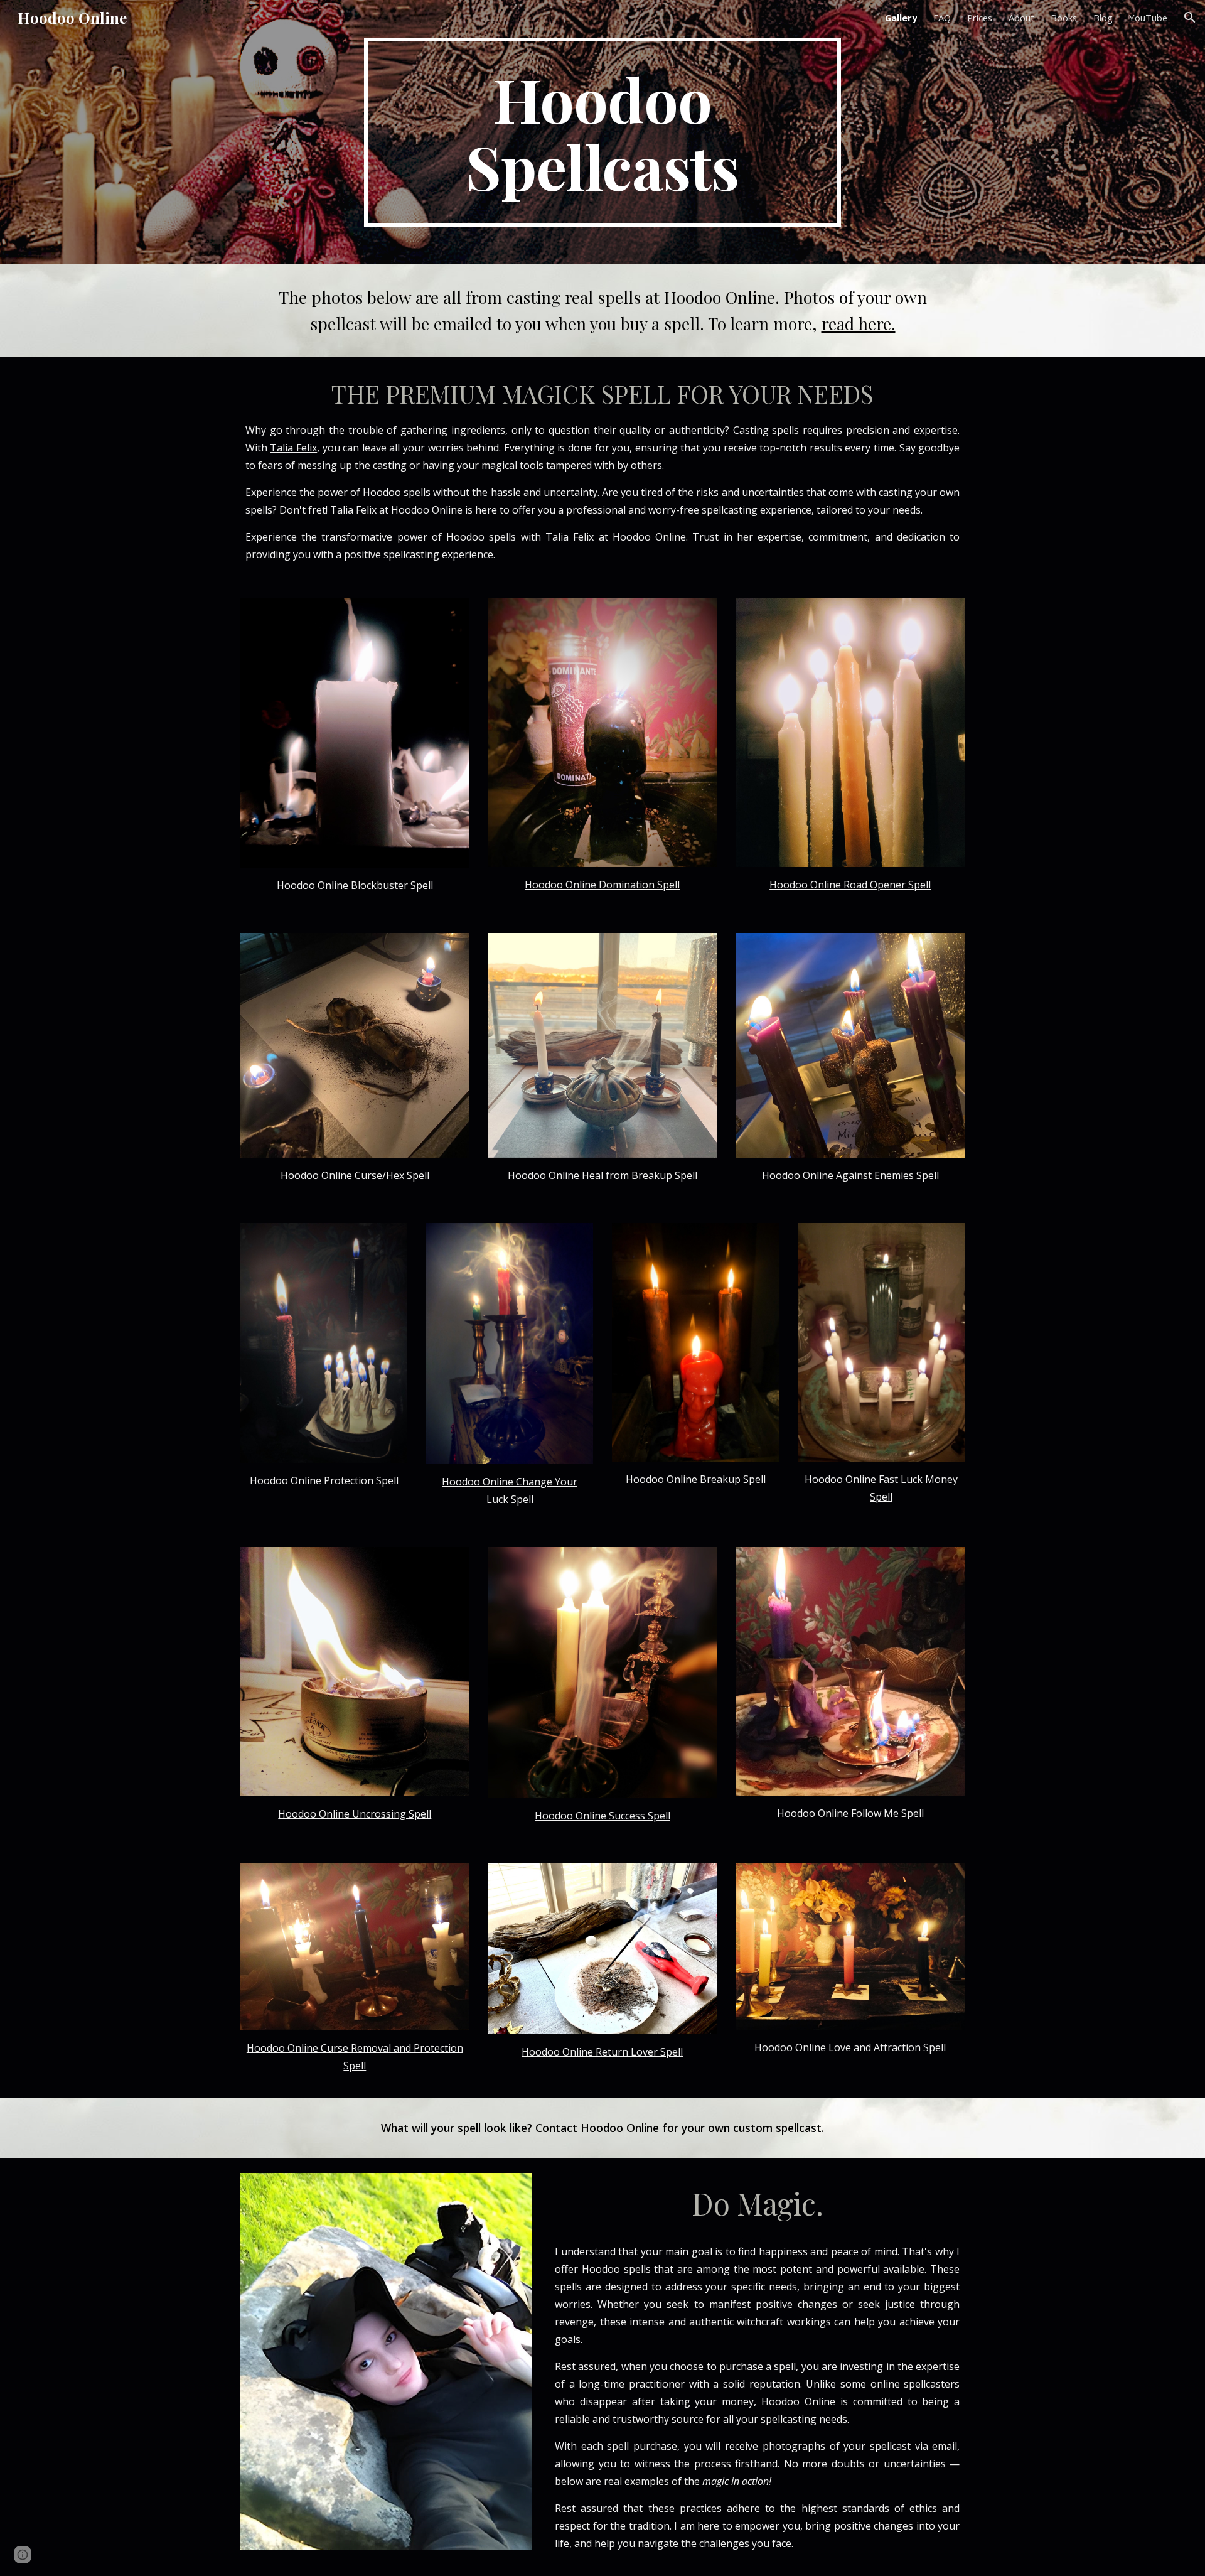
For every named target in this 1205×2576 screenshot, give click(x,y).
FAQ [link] (942, 18)
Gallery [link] (901, 18)
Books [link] (1064, 18)
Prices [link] (980, 18)
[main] (602, 132)
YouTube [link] (1148, 18)
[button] (1190, 18)
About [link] (1021, 18)
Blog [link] (1103, 18)
